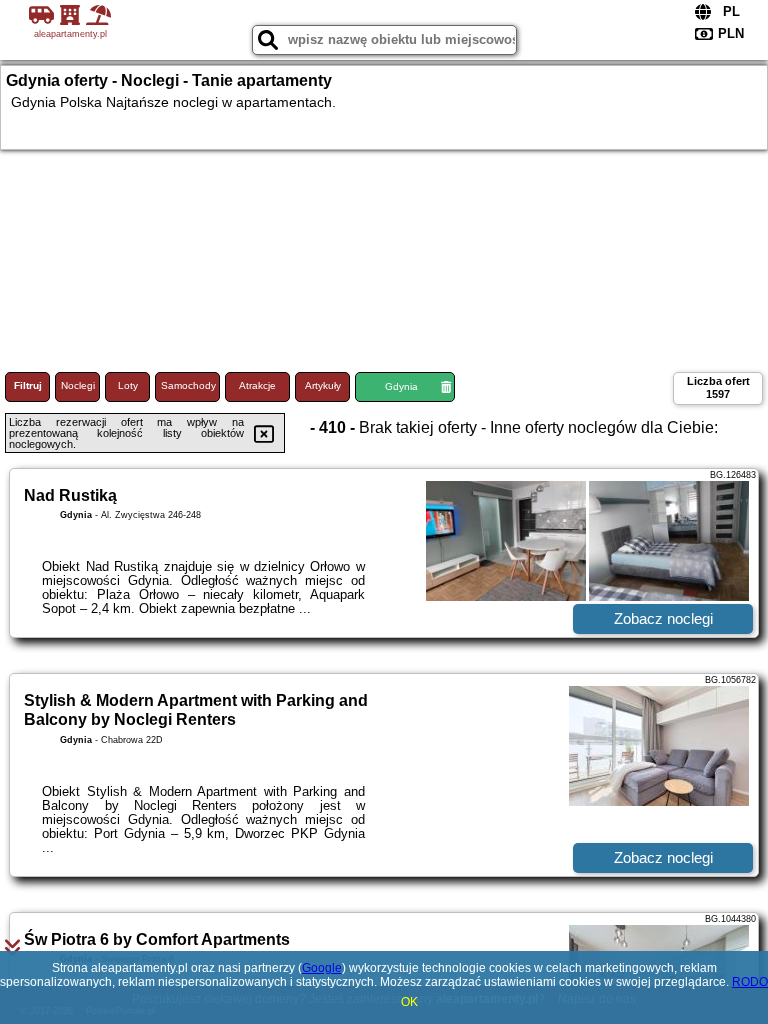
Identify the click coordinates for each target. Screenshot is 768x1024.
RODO (750, 982)
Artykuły (323, 385)
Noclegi (78, 385)
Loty (128, 385)
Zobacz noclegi (663, 618)
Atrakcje (257, 385)
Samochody (188, 385)
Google (322, 968)
